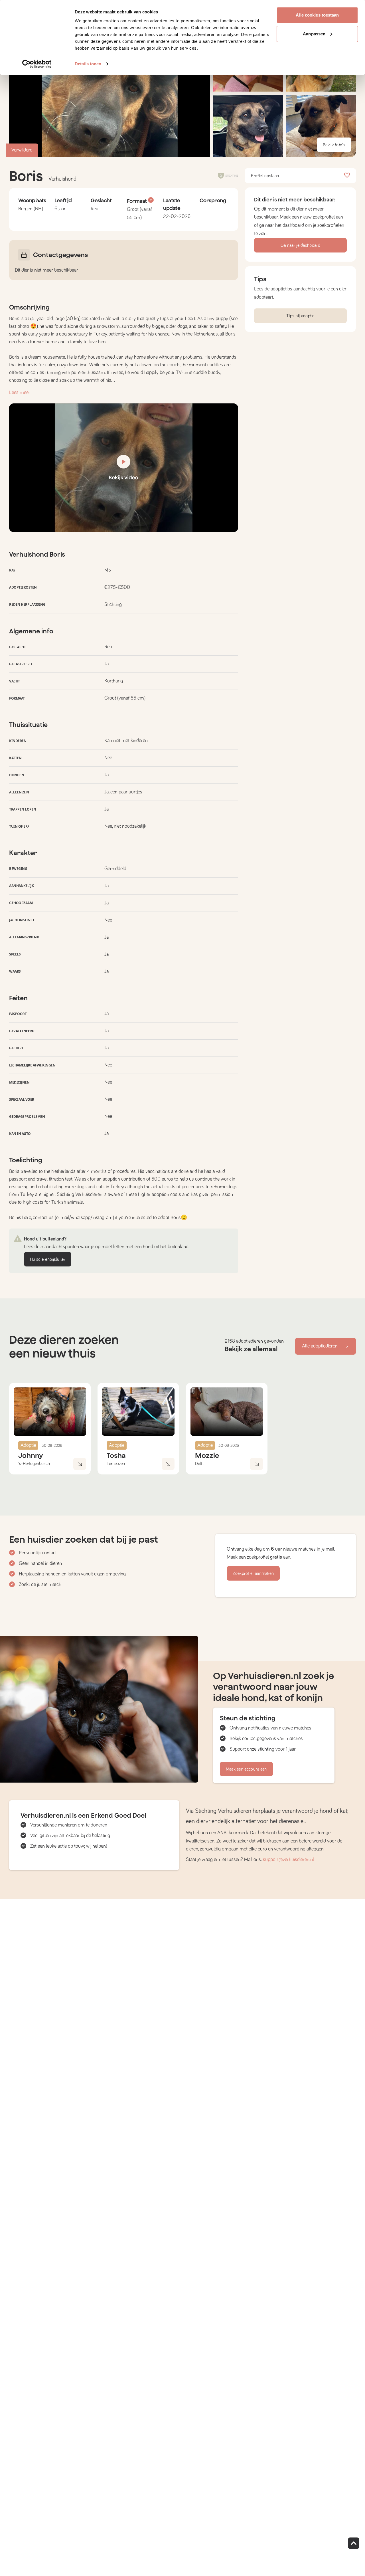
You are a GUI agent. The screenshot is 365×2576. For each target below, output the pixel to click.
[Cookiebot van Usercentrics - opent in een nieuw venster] (37, 64)
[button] (248, 126)
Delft (199, 1464)
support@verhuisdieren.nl (288, 1860)
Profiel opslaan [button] (265, 176)
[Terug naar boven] (354, 2543)
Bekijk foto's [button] (334, 145)
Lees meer (20, 393)
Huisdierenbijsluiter (48, 1259)
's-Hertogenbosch (34, 1464)
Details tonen (88, 64)
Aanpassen (314, 34)
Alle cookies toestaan (317, 15)
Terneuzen (116, 1464)
